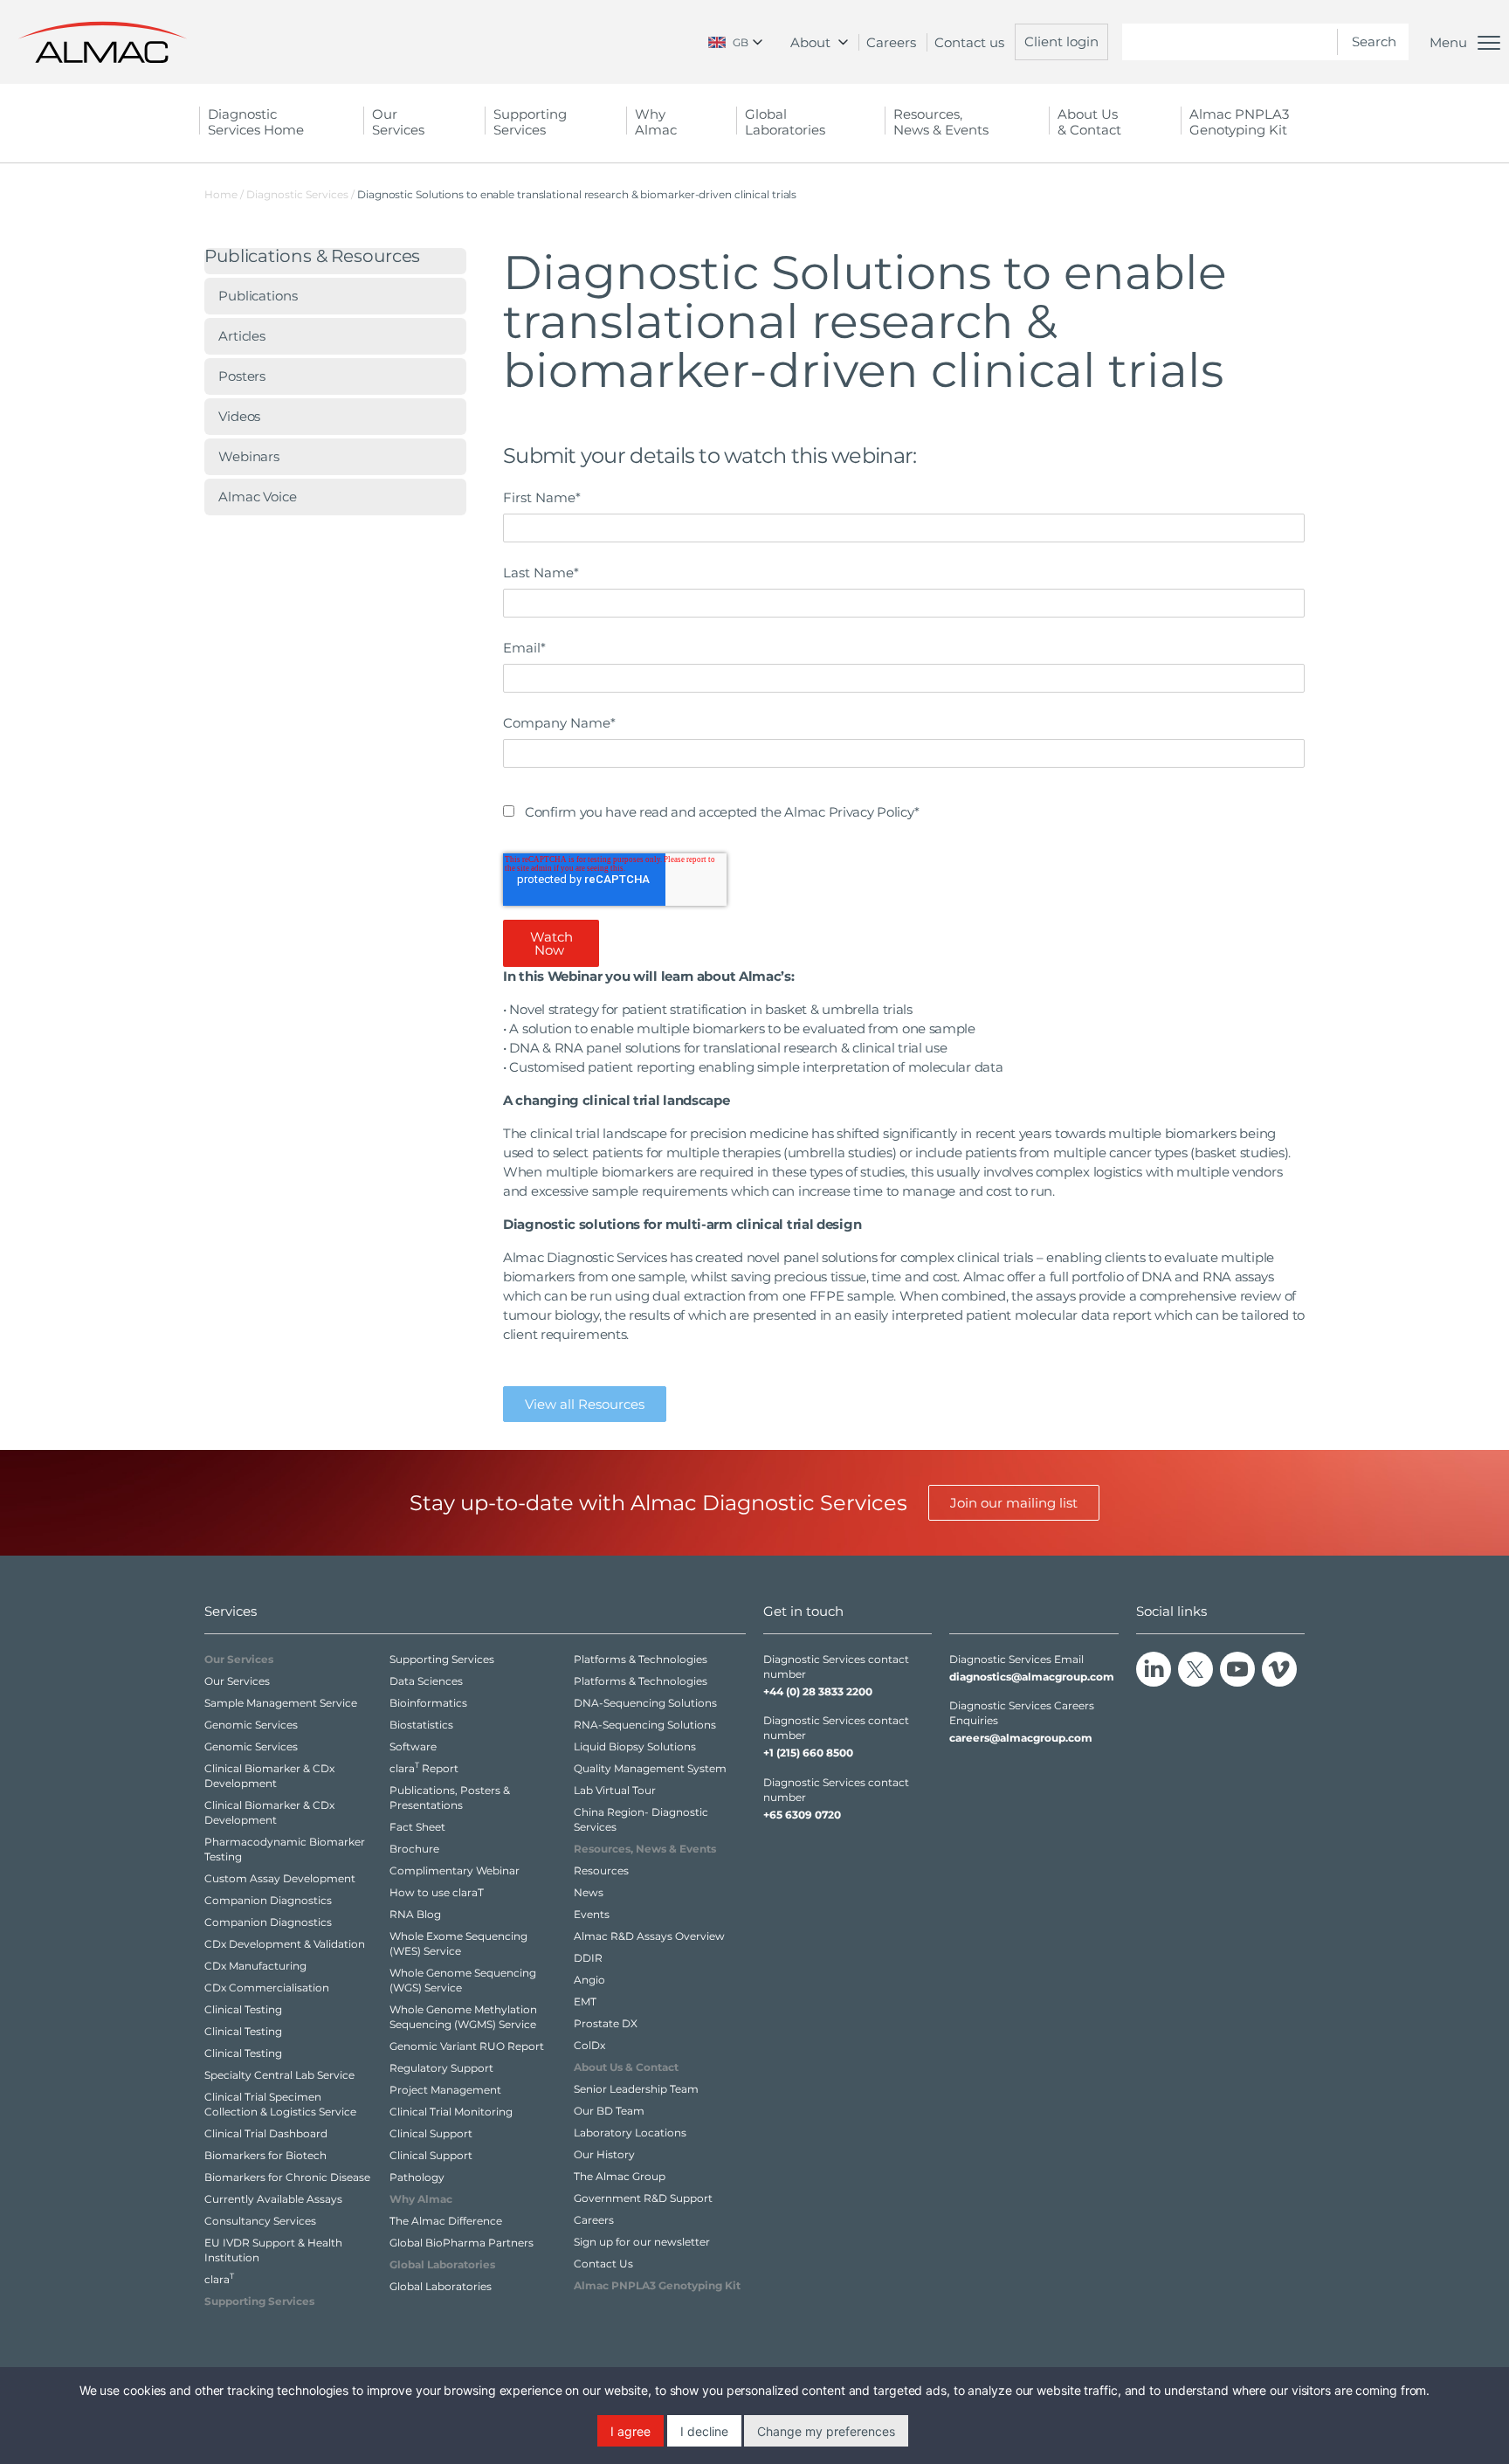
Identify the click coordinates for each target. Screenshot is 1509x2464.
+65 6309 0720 (802, 1815)
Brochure (414, 1849)
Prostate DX (606, 2023)
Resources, (941, 122)
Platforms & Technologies (641, 1659)
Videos (239, 416)
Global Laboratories (441, 2286)
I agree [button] (630, 2431)
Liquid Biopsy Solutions (635, 1746)
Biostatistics (421, 1725)
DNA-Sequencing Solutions (645, 1703)
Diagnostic (256, 122)
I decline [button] (704, 2431)
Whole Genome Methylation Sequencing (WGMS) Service (463, 2017)
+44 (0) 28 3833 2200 (818, 1691)
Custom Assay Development (280, 1878)
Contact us (969, 42)
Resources (601, 1870)
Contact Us (603, 2264)
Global (785, 122)
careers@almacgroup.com (1021, 1738)
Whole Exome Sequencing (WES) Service (458, 1943)
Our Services (237, 1681)
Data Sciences (426, 1681)
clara (219, 2279)
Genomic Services (251, 1725)
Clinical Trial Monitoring (451, 2112)
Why (656, 122)
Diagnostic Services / (302, 194)
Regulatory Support (441, 2068)
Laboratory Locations (630, 2133)
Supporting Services (442, 1659)
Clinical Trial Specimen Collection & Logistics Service (280, 2104)
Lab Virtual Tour (615, 1790)
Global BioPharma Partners (462, 2243)
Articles (242, 336)
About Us (1089, 122)
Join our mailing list (1014, 1503)
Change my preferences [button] (826, 2431)
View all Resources (585, 1404)
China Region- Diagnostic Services (641, 1819)
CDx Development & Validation (285, 1944)
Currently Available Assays (273, 2199)
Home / (224, 194)
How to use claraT (437, 1892)
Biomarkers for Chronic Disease (287, 2177)
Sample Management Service (281, 1703)
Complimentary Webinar (455, 1870)
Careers (891, 42)
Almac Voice (258, 497)
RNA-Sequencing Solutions (645, 1725)
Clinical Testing (243, 2009)
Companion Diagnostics (268, 1900)
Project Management (445, 2090)
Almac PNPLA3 (1239, 122)
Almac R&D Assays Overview (649, 1936)
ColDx (589, 2045)
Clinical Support (431, 2133)
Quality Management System (650, 1768)
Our (398, 122)
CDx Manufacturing (255, 1966)
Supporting (530, 122)
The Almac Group (620, 2176)
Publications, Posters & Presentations (450, 1798)
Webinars (249, 456)
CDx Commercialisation (267, 1988)
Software (413, 1746)
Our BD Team (609, 2111)
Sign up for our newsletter (642, 2242)
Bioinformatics (428, 1703)
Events (592, 1914)
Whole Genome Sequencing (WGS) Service (463, 1980)
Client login (1061, 41)
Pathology (417, 2177)
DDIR (588, 1958)
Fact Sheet (417, 1827)
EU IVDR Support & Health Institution (273, 2250)
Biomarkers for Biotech (265, 2155)
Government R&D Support (643, 2198)
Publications (258, 296)
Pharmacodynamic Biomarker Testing (285, 1849)
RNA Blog (415, 1914)
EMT (585, 2002)
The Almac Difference (446, 2221)
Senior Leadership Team (636, 2089)
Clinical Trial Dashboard (266, 2133)
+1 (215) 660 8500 (808, 1753)
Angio (589, 1980)
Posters (242, 376)
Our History (604, 2154)
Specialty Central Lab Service (279, 2075)
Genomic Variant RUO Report (467, 2046)
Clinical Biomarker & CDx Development (269, 1776)
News (589, 1892)
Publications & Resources (312, 257)
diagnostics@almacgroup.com (1032, 1677)
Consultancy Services (260, 2221)
